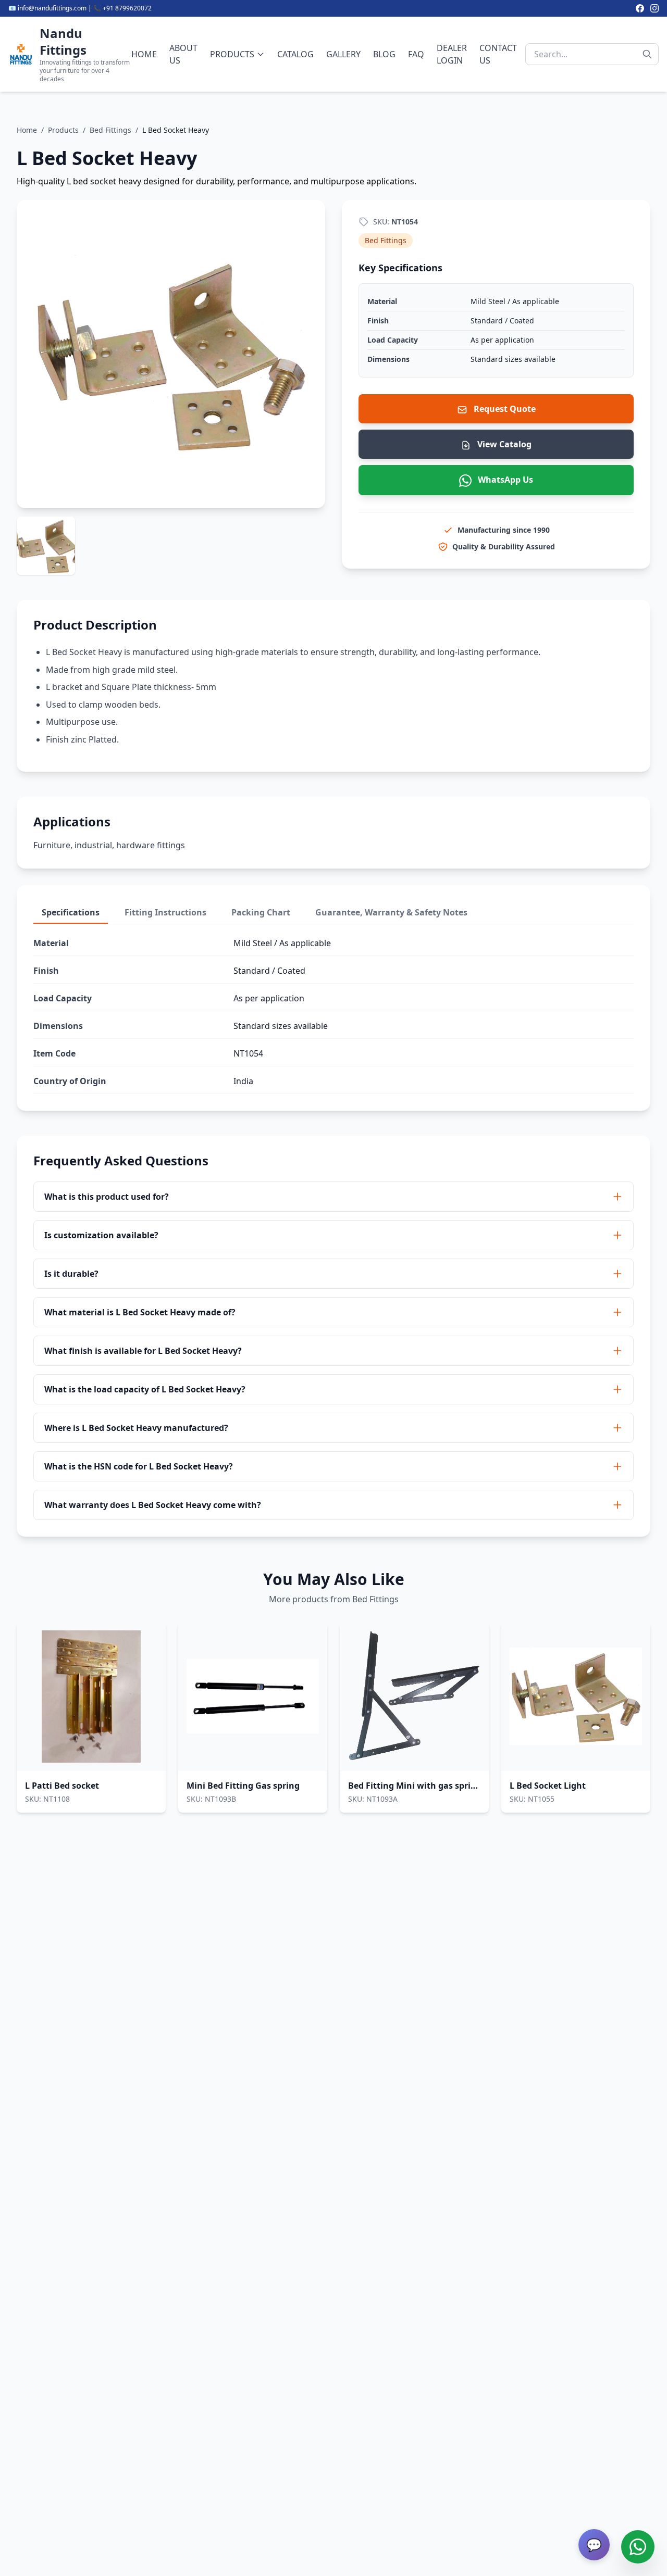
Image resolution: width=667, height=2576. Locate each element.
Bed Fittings (110, 130)
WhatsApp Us (504, 480)
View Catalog (503, 444)
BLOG (384, 54)
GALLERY (343, 54)
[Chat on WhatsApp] (638, 2547)
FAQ (416, 54)
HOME (144, 54)
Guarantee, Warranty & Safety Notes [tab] (391, 912)
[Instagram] (654, 8)
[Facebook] (640, 8)
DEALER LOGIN (452, 54)
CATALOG (295, 54)
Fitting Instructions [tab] (165, 912)
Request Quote (504, 409)
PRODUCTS (232, 54)
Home (27, 130)
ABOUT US (183, 54)
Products (63, 130)
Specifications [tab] (71, 912)
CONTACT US (498, 54)
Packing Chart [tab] (261, 912)
